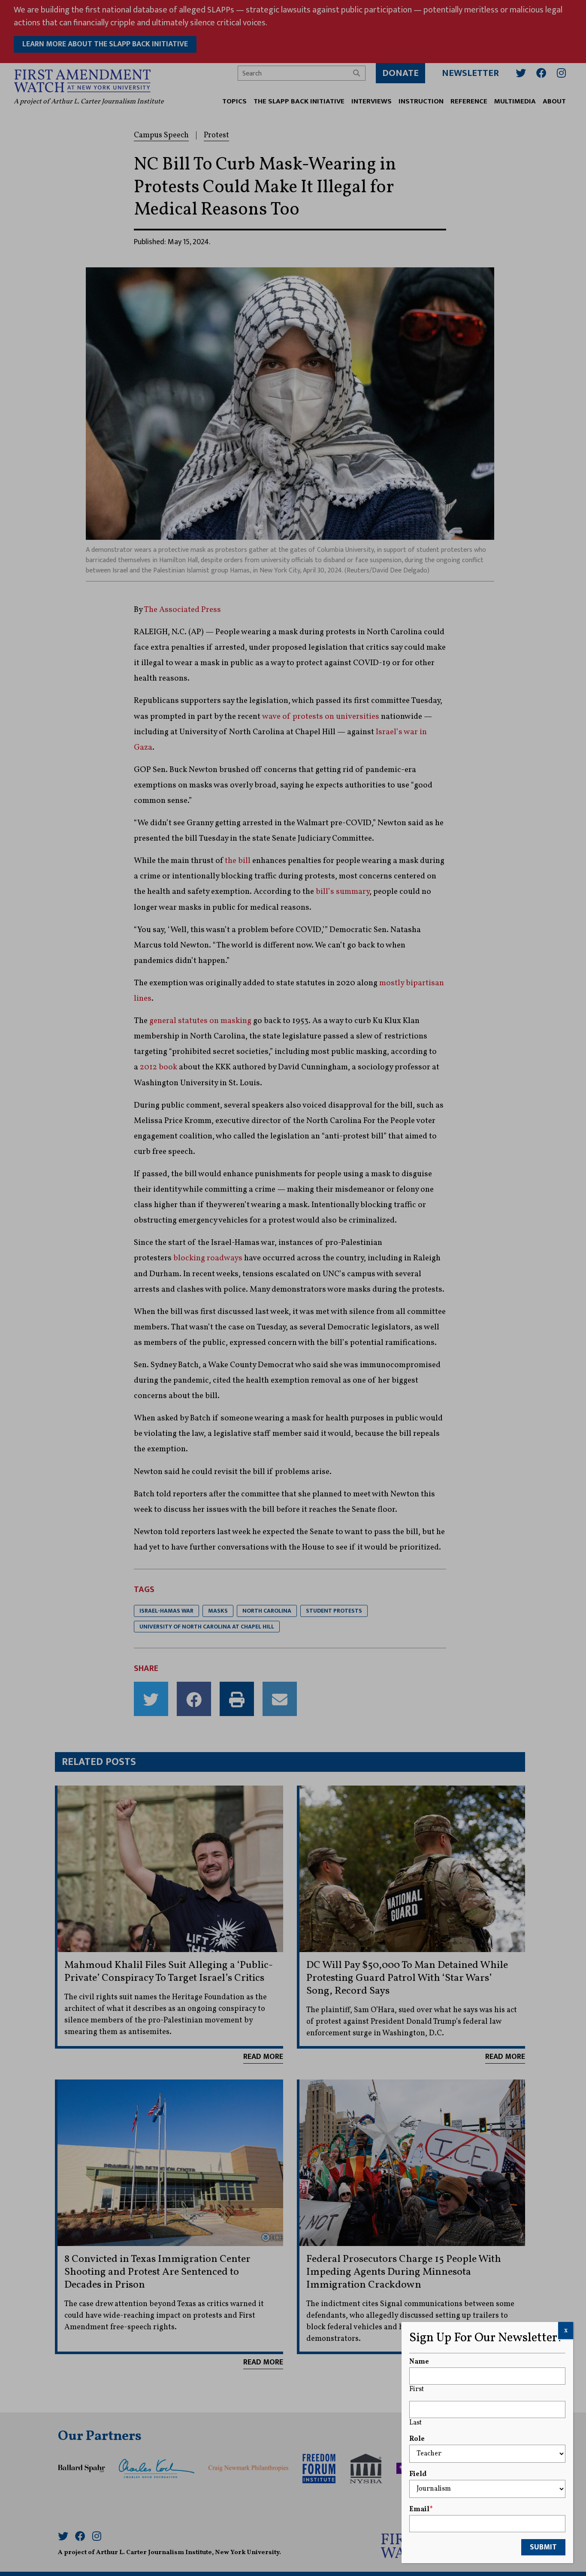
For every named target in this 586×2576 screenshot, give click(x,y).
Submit (543, 2547)
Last (415, 2423)
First (417, 2389)
